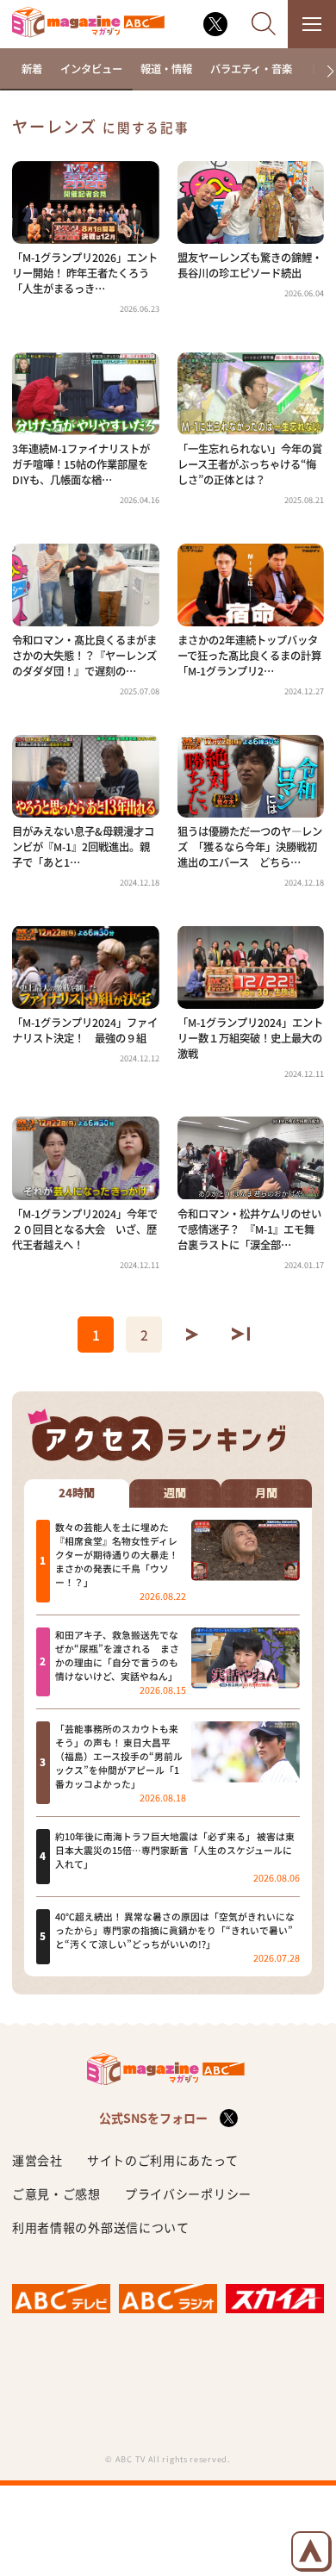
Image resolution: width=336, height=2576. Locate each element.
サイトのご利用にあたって (162, 2160)
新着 (32, 69)
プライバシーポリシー (188, 2193)
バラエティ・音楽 (251, 69)
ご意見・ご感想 (56, 2193)
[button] (324, 72)
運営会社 (37, 2160)
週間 (175, 1493)
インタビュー (91, 69)
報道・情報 (166, 69)
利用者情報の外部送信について (101, 2227)
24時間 (77, 1493)
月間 (266, 1493)
